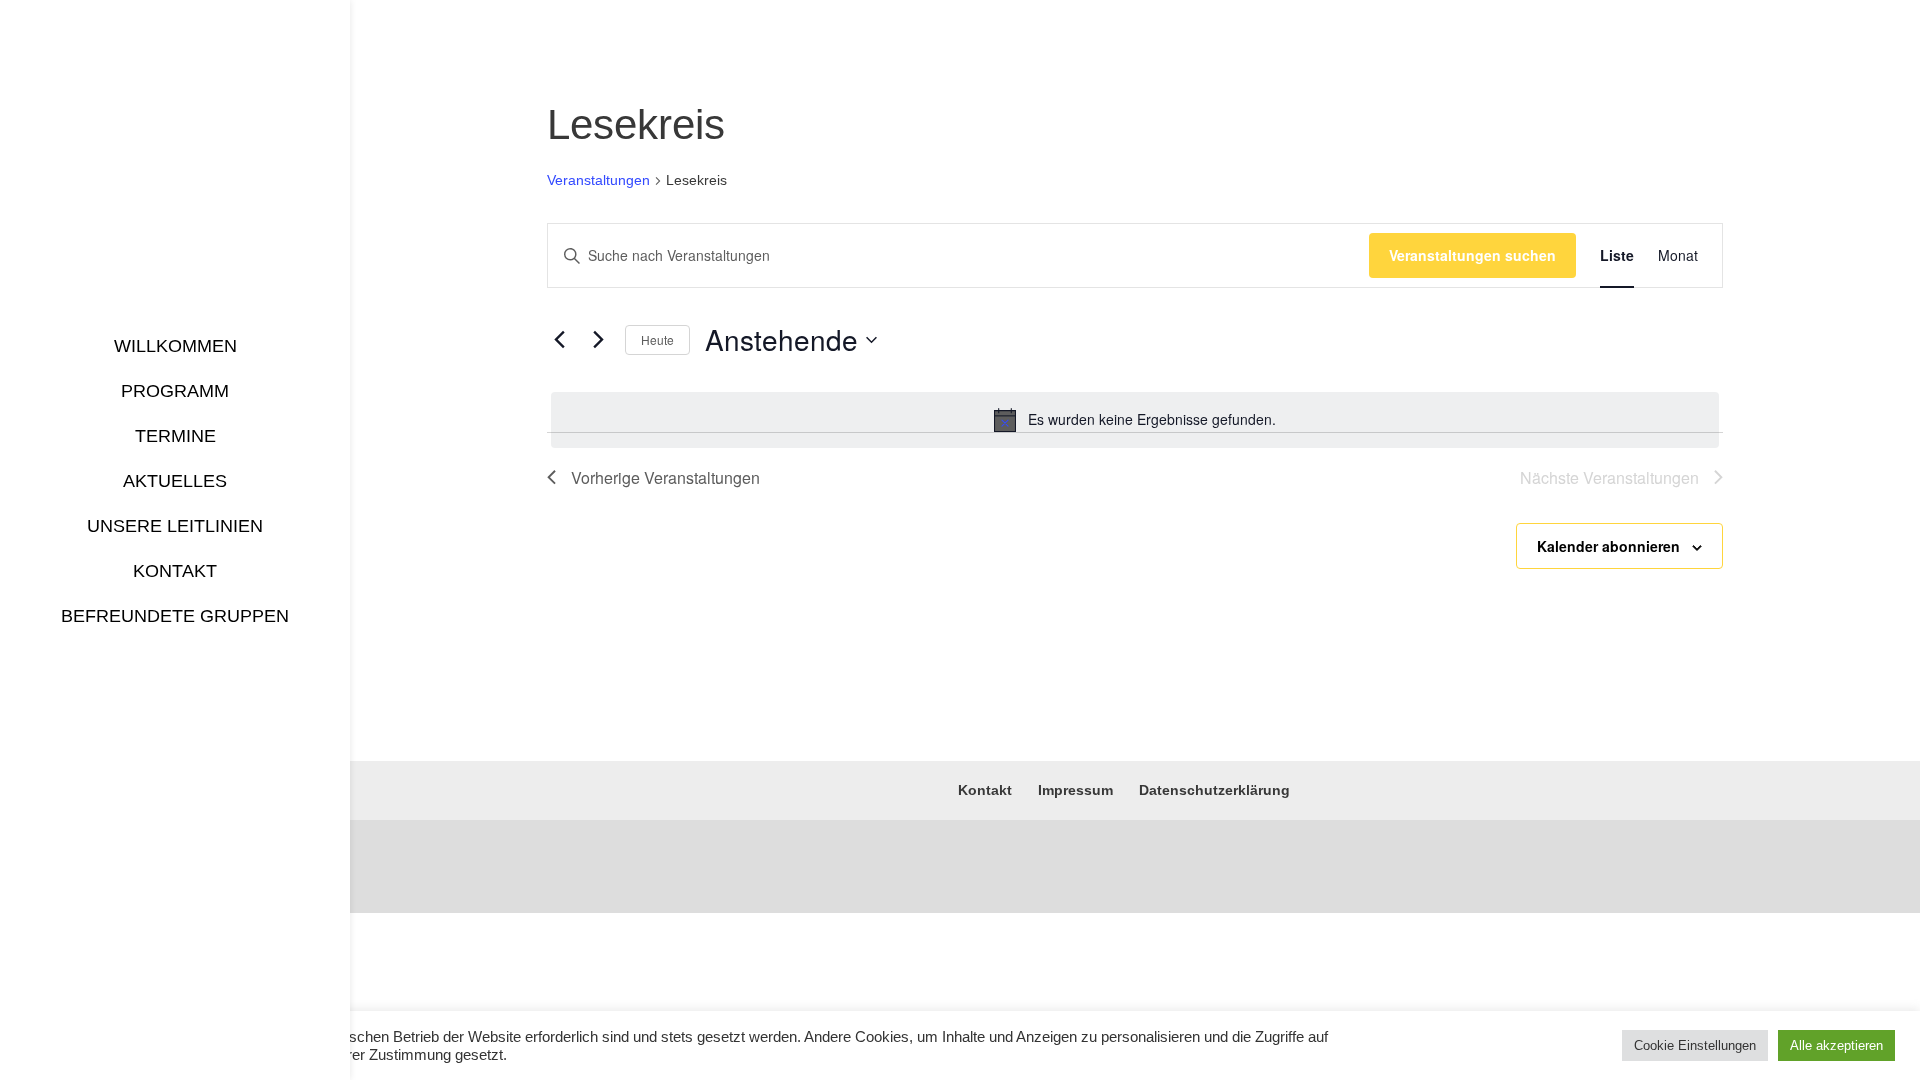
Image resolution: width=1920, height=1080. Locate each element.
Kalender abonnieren (1608, 546)
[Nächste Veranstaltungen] (598, 340)
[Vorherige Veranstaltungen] (559, 340)
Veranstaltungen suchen (1472, 255)
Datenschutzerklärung (1214, 790)
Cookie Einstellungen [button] (1695, 1045)
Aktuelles (175, 481)
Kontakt (175, 571)
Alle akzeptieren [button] (1836, 1045)
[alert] (1135, 420)
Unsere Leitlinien (175, 526)
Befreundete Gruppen (175, 616)
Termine (175, 436)
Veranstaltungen (598, 180)
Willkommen (175, 346)
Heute (657, 339)
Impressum (1075, 790)
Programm (175, 391)
